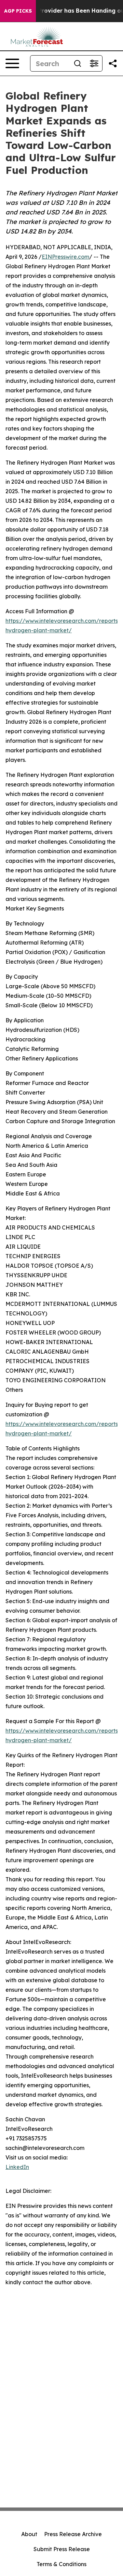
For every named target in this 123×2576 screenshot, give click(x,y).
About (29, 2534)
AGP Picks (18, 11)
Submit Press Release (62, 2549)
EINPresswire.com (65, 257)
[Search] (78, 63)
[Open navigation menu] (12, 63)
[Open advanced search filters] (94, 63)
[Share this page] (113, 63)
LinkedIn (17, 2167)
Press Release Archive (73, 2534)
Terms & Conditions (61, 2564)
